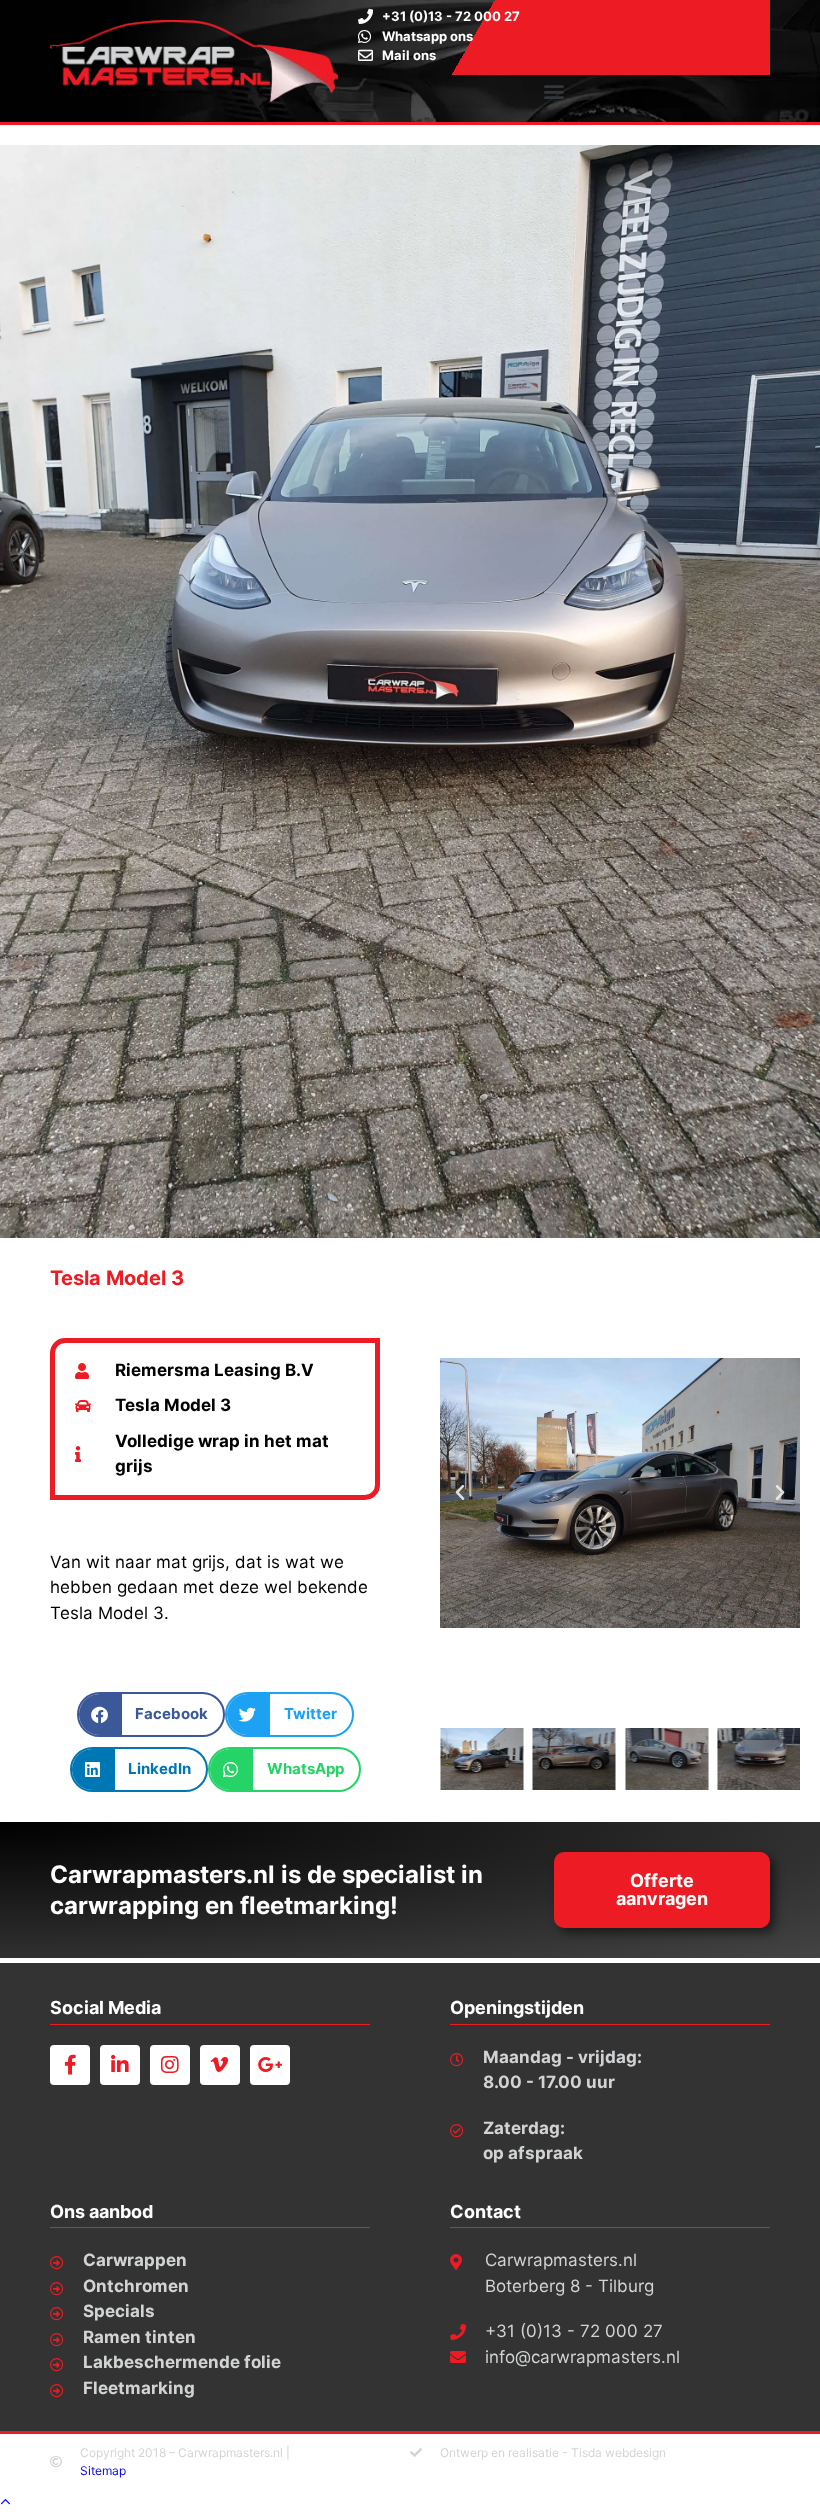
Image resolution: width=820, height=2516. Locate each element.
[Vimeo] (220, 2065)
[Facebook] (70, 2065)
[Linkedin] (120, 2065)
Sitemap (103, 2470)
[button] (554, 91)
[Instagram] (170, 2065)
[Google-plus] (270, 2065)
